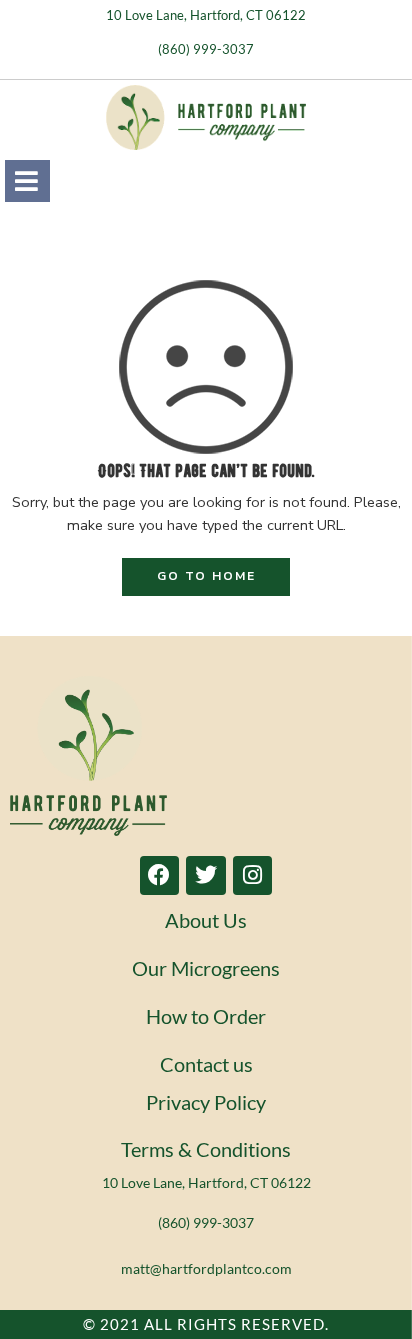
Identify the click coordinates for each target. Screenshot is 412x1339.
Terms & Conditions (206, 1149)
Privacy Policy (206, 1102)
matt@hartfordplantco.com (206, 1268)
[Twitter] (206, 876)
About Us (206, 920)
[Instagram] (253, 876)
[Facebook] (160, 876)
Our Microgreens (206, 968)
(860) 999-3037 (206, 49)
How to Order (206, 1016)
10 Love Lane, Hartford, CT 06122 (206, 15)
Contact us (206, 1064)
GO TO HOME (206, 576)
